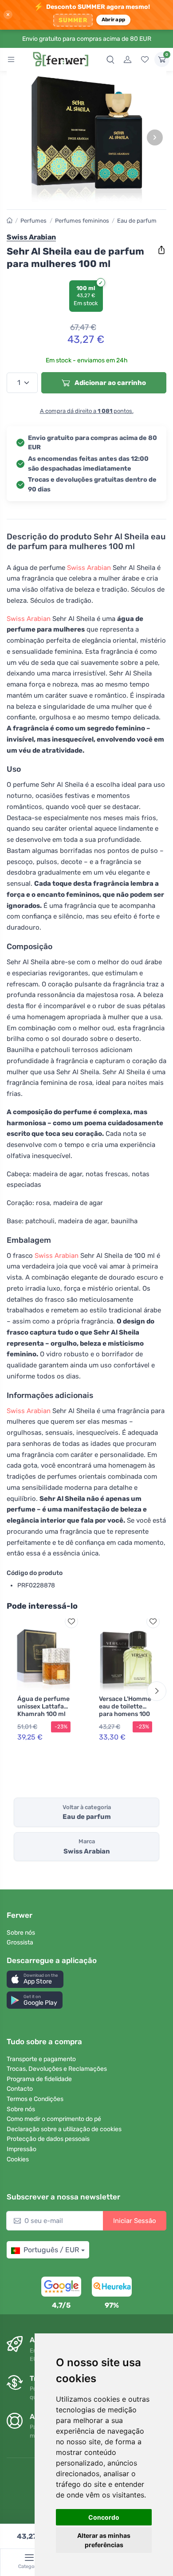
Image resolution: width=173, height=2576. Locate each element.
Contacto (20, 2089)
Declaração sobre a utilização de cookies (64, 2129)
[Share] (161, 250)
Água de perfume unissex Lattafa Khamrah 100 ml (43, 1706)
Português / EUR (51, 2250)
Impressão (22, 2149)
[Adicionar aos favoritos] (71, 1622)
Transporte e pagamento (41, 2059)
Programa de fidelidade (39, 2079)
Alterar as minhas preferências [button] (104, 2540)
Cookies (18, 2159)
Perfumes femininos (82, 221)
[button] (35, 1979)
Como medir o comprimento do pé (54, 2119)
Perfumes (33, 221)
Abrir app (113, 20)
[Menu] (11, 59)
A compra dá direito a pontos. (87, 411)
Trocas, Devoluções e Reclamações (57, 2069)
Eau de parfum (137, 221)
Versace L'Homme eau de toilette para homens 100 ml (125, 1710)
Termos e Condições (35, 2099)
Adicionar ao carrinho (110, 383)
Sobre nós (21, 1933)
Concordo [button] (104, 2517)
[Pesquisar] (110, 59)
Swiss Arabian (89, 568)
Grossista (20, 1942)
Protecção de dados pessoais (48, 2139)
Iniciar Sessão (135, 2221)
